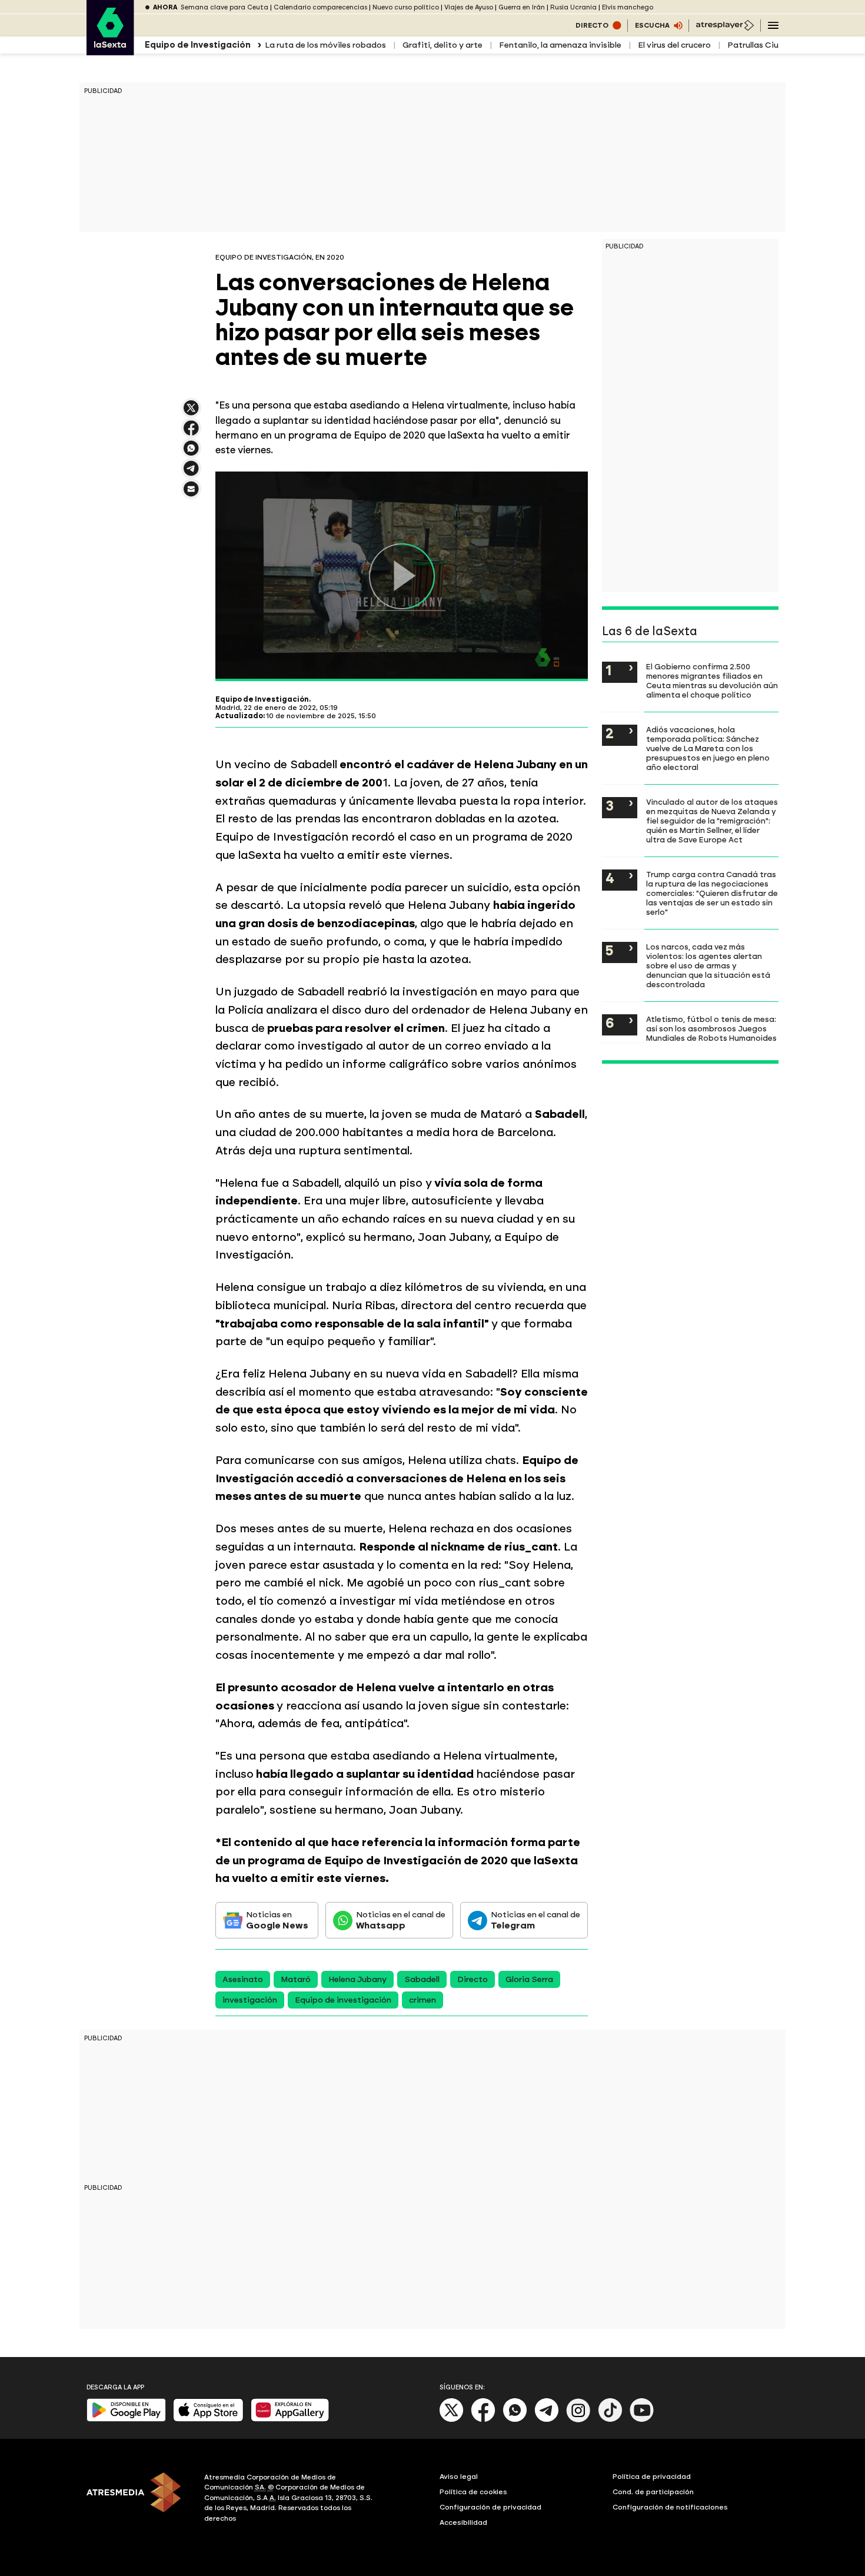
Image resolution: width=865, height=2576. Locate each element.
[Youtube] (642, 2420)
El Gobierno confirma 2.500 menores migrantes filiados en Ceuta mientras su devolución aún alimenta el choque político (712, 680)
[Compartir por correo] (191, 494)
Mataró (296, 1979)
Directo (473, 1979)
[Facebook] (483, 2420)
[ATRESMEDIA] (138, 2499)
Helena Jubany (357, 1979)
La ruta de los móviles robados (325, 45)
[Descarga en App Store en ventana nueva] (208, 2419)
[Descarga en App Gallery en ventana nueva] (290, 2419)
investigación (250, 2000)
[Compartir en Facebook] (191, 433)
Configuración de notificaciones (670, 2507)
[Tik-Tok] (610, 2420)
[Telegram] (547, 2420)
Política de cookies (473, 2492)
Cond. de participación (653, 2492)
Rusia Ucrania (573, 7)
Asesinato (243, 1979)
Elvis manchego (628, 7)
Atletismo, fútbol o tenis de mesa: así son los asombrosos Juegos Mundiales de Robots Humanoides (711, 1028)
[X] (191, 413)
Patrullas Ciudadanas (771, 45)
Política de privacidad (652, 2477)
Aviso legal (459, 2477)
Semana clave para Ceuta (224, 7)
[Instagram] (578, 2420)
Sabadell (422, 1979)
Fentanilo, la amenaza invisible (560, 45)
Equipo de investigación (343, 2000)
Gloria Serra (529, 1979)
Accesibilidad (463, 2522)
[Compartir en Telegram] (191, 474)
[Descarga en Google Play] (126, 2419)
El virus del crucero (674, 45)
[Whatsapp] (515, 2420)
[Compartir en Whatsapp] (191, 453)
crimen (422, 2000)
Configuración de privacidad (490, 2507)
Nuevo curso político (406, 7)
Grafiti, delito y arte (443, 45)
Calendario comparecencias (320, 7)
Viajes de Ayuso (469, 7)
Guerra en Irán (522, 7)
